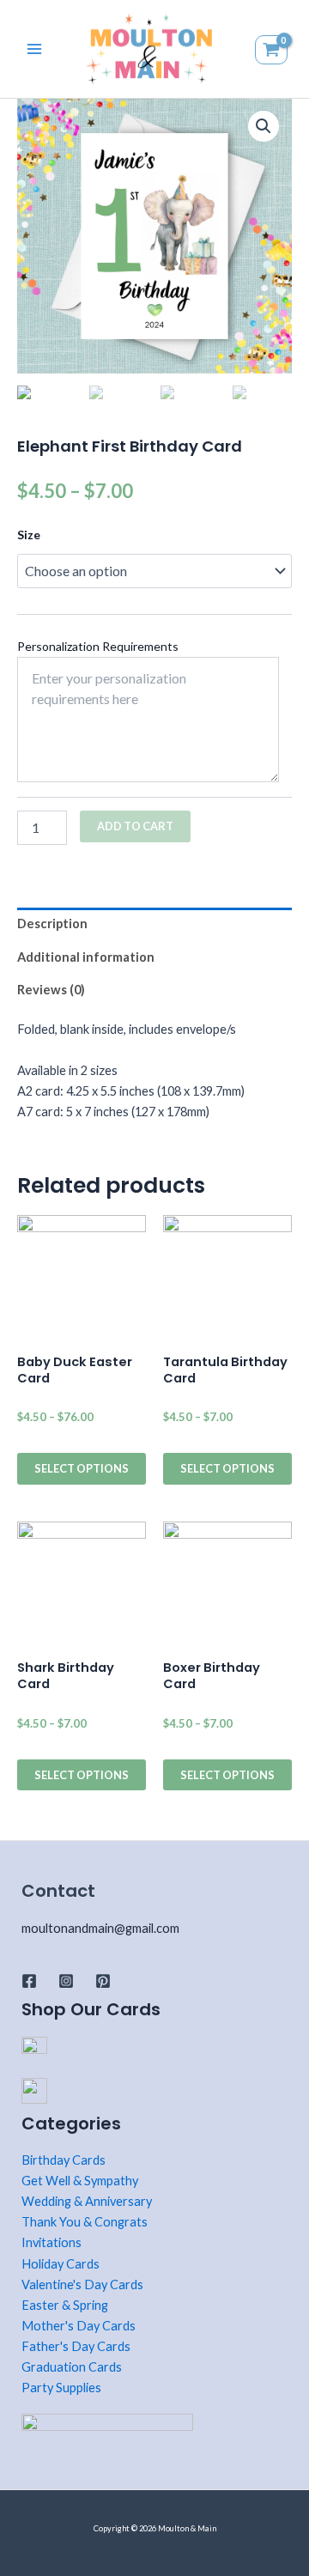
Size (29, 535)
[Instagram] (66, 1981)
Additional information (86, 957)
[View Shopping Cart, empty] (273, 49)
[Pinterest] (103, 1981)
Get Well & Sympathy (80, 2181)
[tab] (154, 924)
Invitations (51, 2242)
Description (52, 923)
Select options (82, 1468)
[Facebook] (29, 1981)
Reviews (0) (51, 990)
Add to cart (135, 826)
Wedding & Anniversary (87, 2201)
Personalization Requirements (98, 646)
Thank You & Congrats (85, 2222)
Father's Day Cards (76, 2346)
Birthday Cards (64, 2160)
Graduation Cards (72, 2367)
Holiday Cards (61, 2264)
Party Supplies (61, 2388)
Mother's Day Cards (79, 2326)
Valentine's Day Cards (82, 2284)
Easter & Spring (65, 2305)
